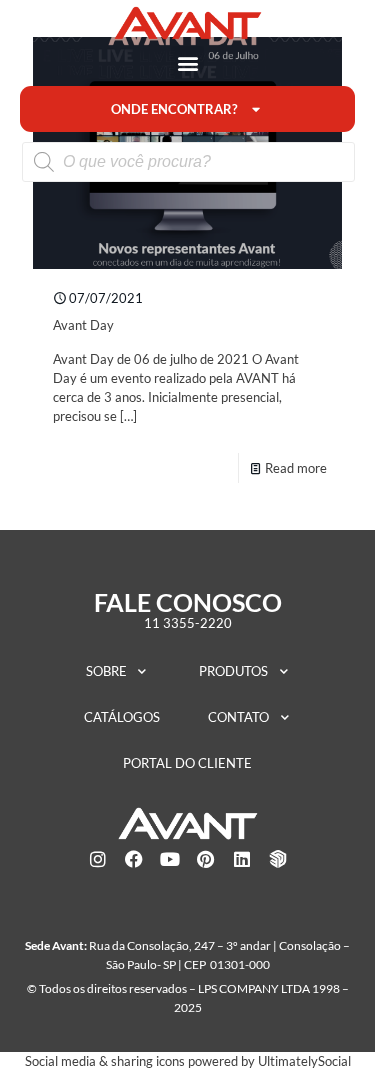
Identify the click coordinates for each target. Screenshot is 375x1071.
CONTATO (238, 717)
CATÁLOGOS (122, 717)
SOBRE (106, 671)
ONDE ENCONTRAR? (174, 109)
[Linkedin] (242, 859)
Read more (296, 468)
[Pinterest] (206, 859)
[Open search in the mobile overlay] (188, 162)
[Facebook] (134, 859)
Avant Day (83, 325)
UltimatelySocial (304, 1061)
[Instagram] (98, 859)
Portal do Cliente (187, 763)
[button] (187, 62)
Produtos (233, 671)
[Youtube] (170, 859)
